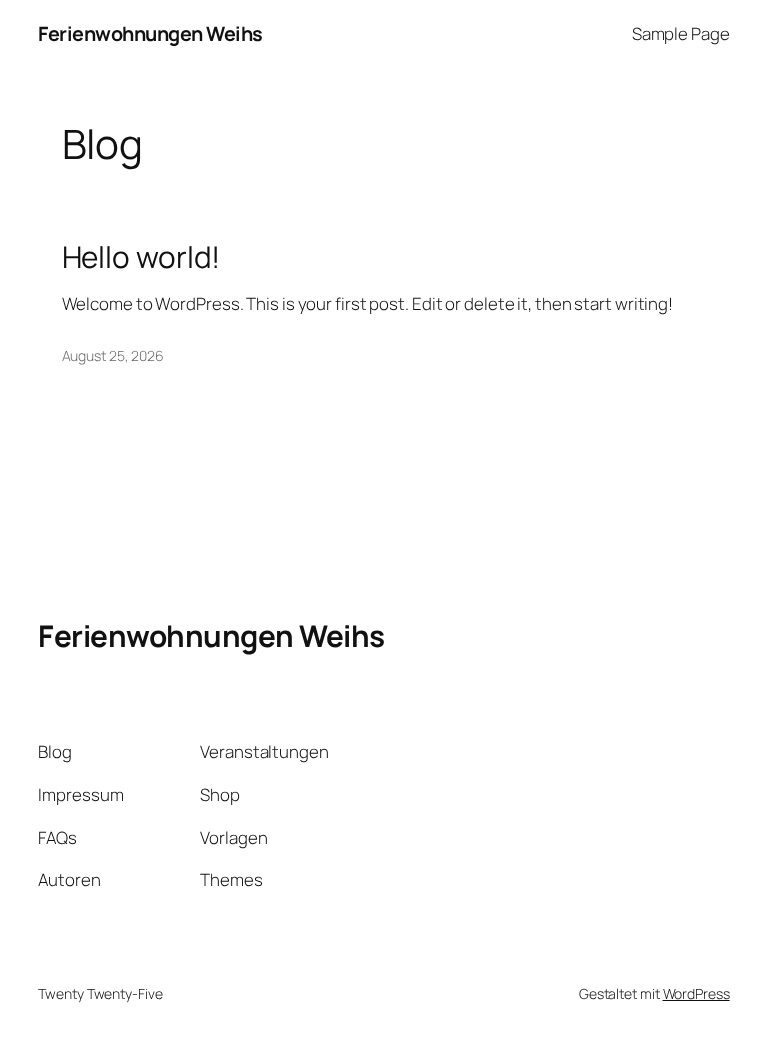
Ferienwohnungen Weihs (150, 33)
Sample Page (681, 33)
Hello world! (141, 256)
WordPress (696, 993)
